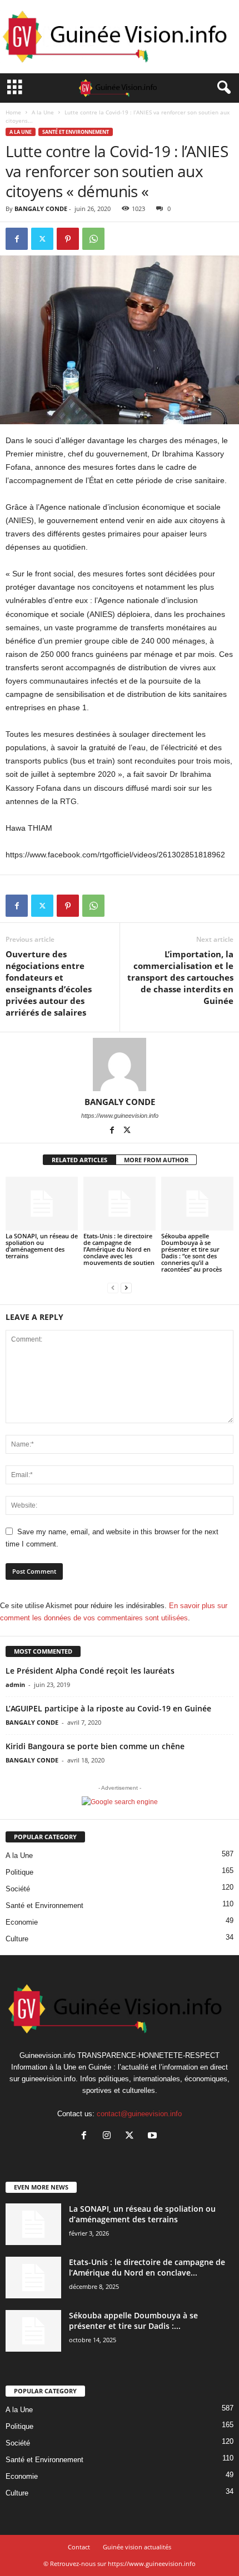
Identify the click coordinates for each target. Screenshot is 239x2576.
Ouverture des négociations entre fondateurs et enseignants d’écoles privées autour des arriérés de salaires (49, 983)
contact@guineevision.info (139, 2114)
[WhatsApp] (93, 239)
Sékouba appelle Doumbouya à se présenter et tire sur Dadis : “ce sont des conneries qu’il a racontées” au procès (191, 1252)
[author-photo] (120, 1064)
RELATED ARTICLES (79, 1160)
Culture (17, 1939)
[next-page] (126, 1288)
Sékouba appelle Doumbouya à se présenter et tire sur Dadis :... (133, 2321)
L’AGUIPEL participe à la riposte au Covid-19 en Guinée (108, 1708)
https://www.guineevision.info (120, 1116)
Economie (22, 1922)
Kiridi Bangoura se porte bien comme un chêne (95, 1746)
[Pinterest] (68, 239)
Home (13, 112)
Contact (79, 2547)
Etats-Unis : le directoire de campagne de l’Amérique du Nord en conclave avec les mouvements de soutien (119, 1249)
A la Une (43, 112)
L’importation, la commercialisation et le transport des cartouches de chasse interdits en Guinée (180, 977)
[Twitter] (42, 239)
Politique (19, 1872)
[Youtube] (154, 2136)
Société (18, 1889)
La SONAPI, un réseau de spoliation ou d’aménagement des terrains (42, 1246)
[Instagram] (109, 2136)
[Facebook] (17, 239)
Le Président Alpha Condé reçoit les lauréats (90, 1671)
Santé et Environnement (76, 132)
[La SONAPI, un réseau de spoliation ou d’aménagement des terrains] (42, 1204)
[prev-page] (113, 1288)
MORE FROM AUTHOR (156, 1160)
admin (15, 1684)
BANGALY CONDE (41, 209)
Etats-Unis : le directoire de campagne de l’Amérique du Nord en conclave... (147, 2267)
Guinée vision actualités (137, 2547)
